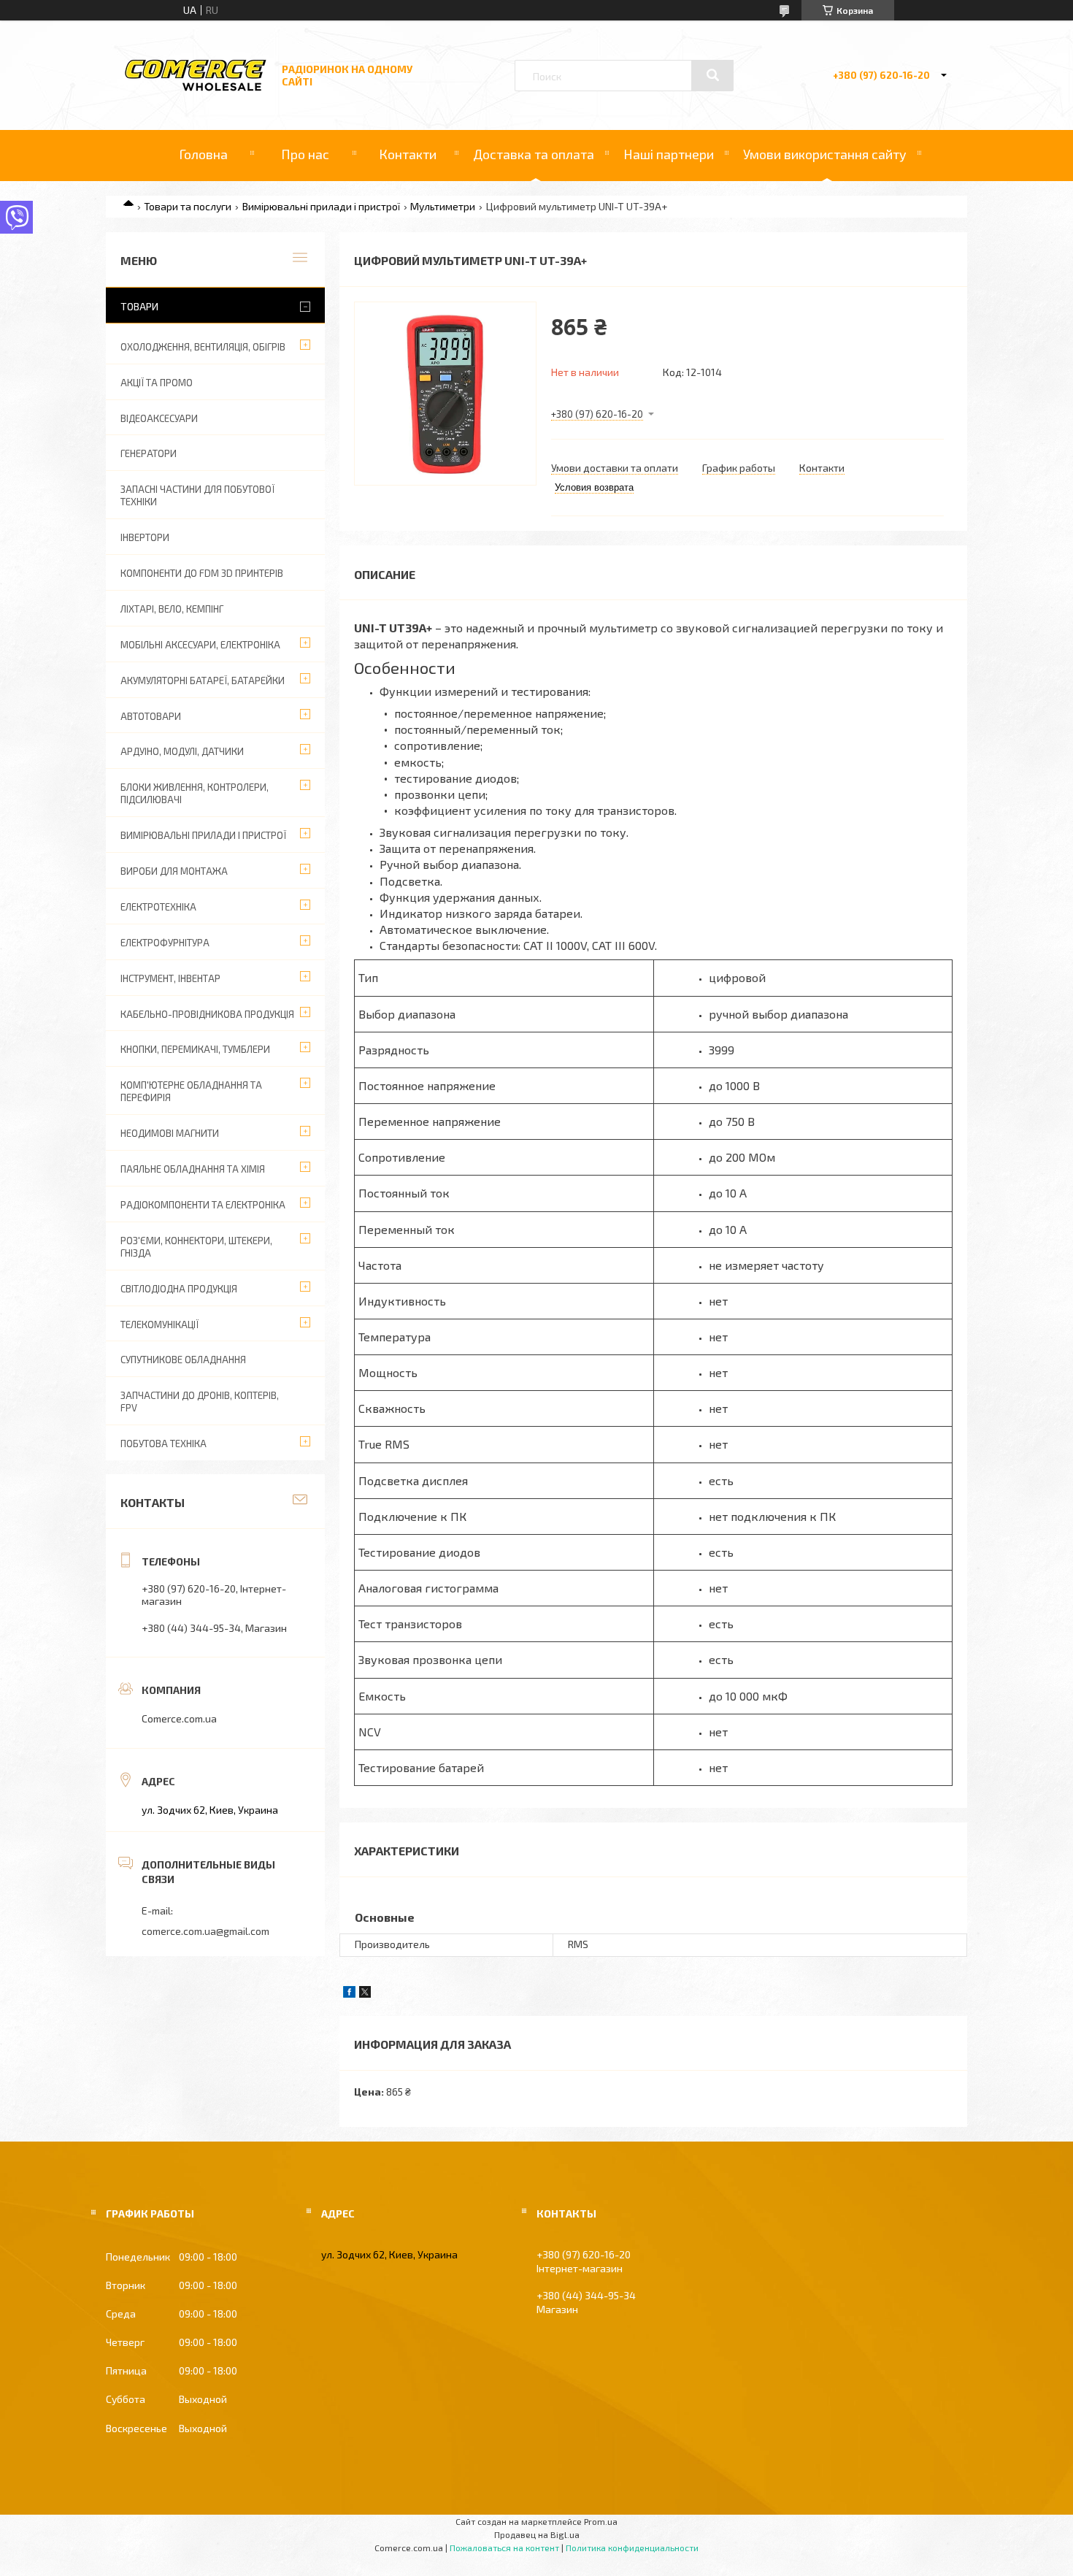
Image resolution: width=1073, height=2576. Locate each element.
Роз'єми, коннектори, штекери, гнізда (196, 1247)
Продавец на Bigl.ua (537, 2534)
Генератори (149, 453)
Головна (203, 154)
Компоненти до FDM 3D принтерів (202, 573)
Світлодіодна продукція (179, 1289)
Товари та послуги (188, 206)
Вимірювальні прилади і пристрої (321, 206)
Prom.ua (601, 2521)
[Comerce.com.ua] (196, 89)
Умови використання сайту (825, 154)
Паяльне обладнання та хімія (193, 1169)
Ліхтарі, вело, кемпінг (172, 609)
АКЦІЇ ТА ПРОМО (157, 383)
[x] (365, 1994)
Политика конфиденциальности (632, 2548)
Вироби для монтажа (174, 871)
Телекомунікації (159, 1325)
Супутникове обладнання (183, 1360)
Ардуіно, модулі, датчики (182, 751)
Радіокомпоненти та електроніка (203, 1205)
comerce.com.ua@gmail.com (205, 1931)
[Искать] (712, 75)
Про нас (305, 154)
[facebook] (349, 1994)
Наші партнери (669, 154)
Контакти (408, 154)
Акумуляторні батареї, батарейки (203, 681)
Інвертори (145, 537)
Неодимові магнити (170, 1133)
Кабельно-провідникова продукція (207, 1014)
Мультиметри (443, 206)
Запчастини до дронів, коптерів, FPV (200, 1402)
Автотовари (151, 716)
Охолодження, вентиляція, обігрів (203, 347)
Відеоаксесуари (159, 418)
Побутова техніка (164, 1444)
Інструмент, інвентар (170, 978)
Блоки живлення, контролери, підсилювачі (195, 793)
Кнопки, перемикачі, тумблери (195, 1049)
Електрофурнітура (165, 943)
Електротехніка (158, 907)
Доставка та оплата (534, 154)
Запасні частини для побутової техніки (197, 495)
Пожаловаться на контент (504, 2548)
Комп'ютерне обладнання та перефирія (191, 1091)
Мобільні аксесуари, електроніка (200, 645)
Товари (139, 306)
